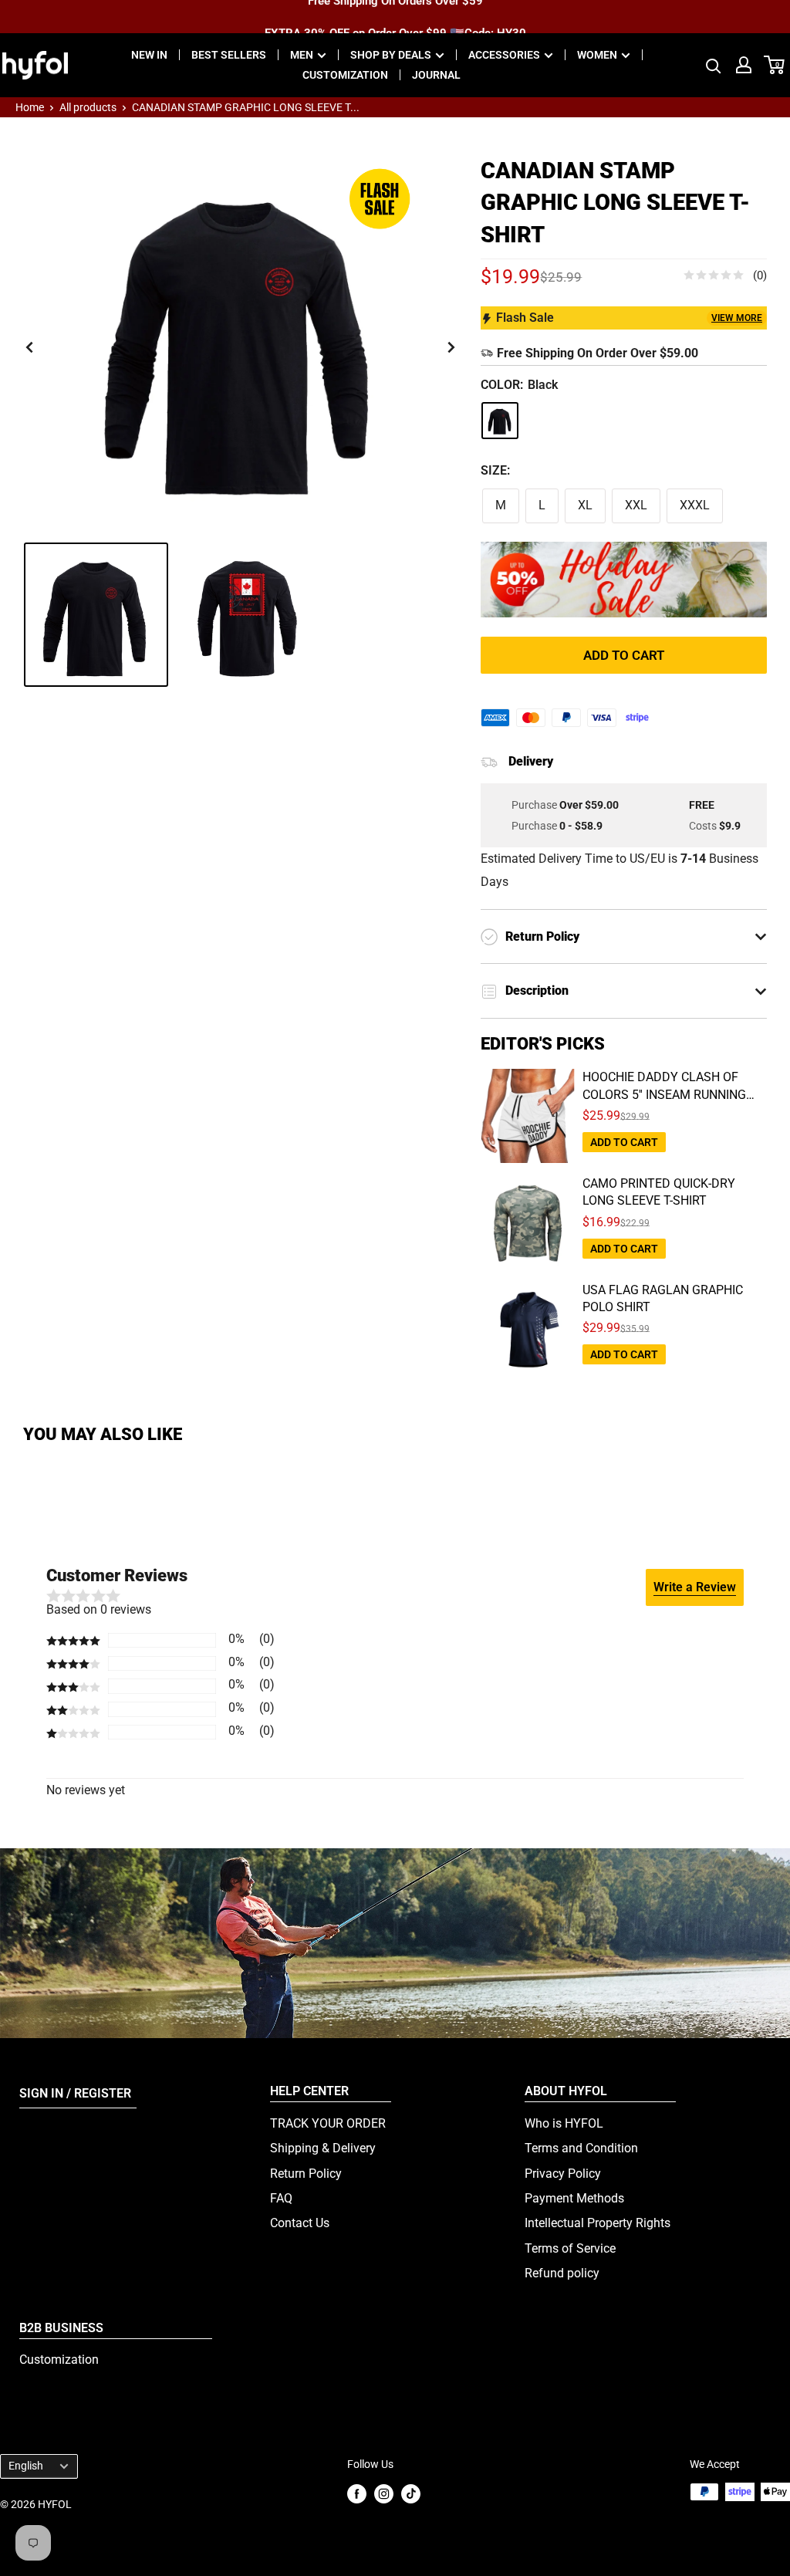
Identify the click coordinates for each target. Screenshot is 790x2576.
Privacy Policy (563, 2174)
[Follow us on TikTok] (411, 2493)
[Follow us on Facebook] (357, 2493)
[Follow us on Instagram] (384, 2493)
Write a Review (695, 1587)
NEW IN (149, 55)
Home (30, 107)
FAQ (281, 2198)
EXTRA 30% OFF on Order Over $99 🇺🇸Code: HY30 (395, 16)
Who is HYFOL (564, 2123)
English (26, 2466)
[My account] (744, 65)
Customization (59, 2360)
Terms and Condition (581, 2148)
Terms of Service (570, 2248)
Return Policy (306, 2174)
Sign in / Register (75, 2093)
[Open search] (714, 65)
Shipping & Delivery (323, 2148)
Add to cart (624, 655)
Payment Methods (574, 2198)
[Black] (500, 421)
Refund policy (562, 2273)
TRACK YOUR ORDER (328, 2123)
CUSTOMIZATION (345, 75)
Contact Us (300, 2223)
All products (88, 107)
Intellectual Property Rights (598, 2223)
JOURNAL (436, 75)
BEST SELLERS (229, 55)
